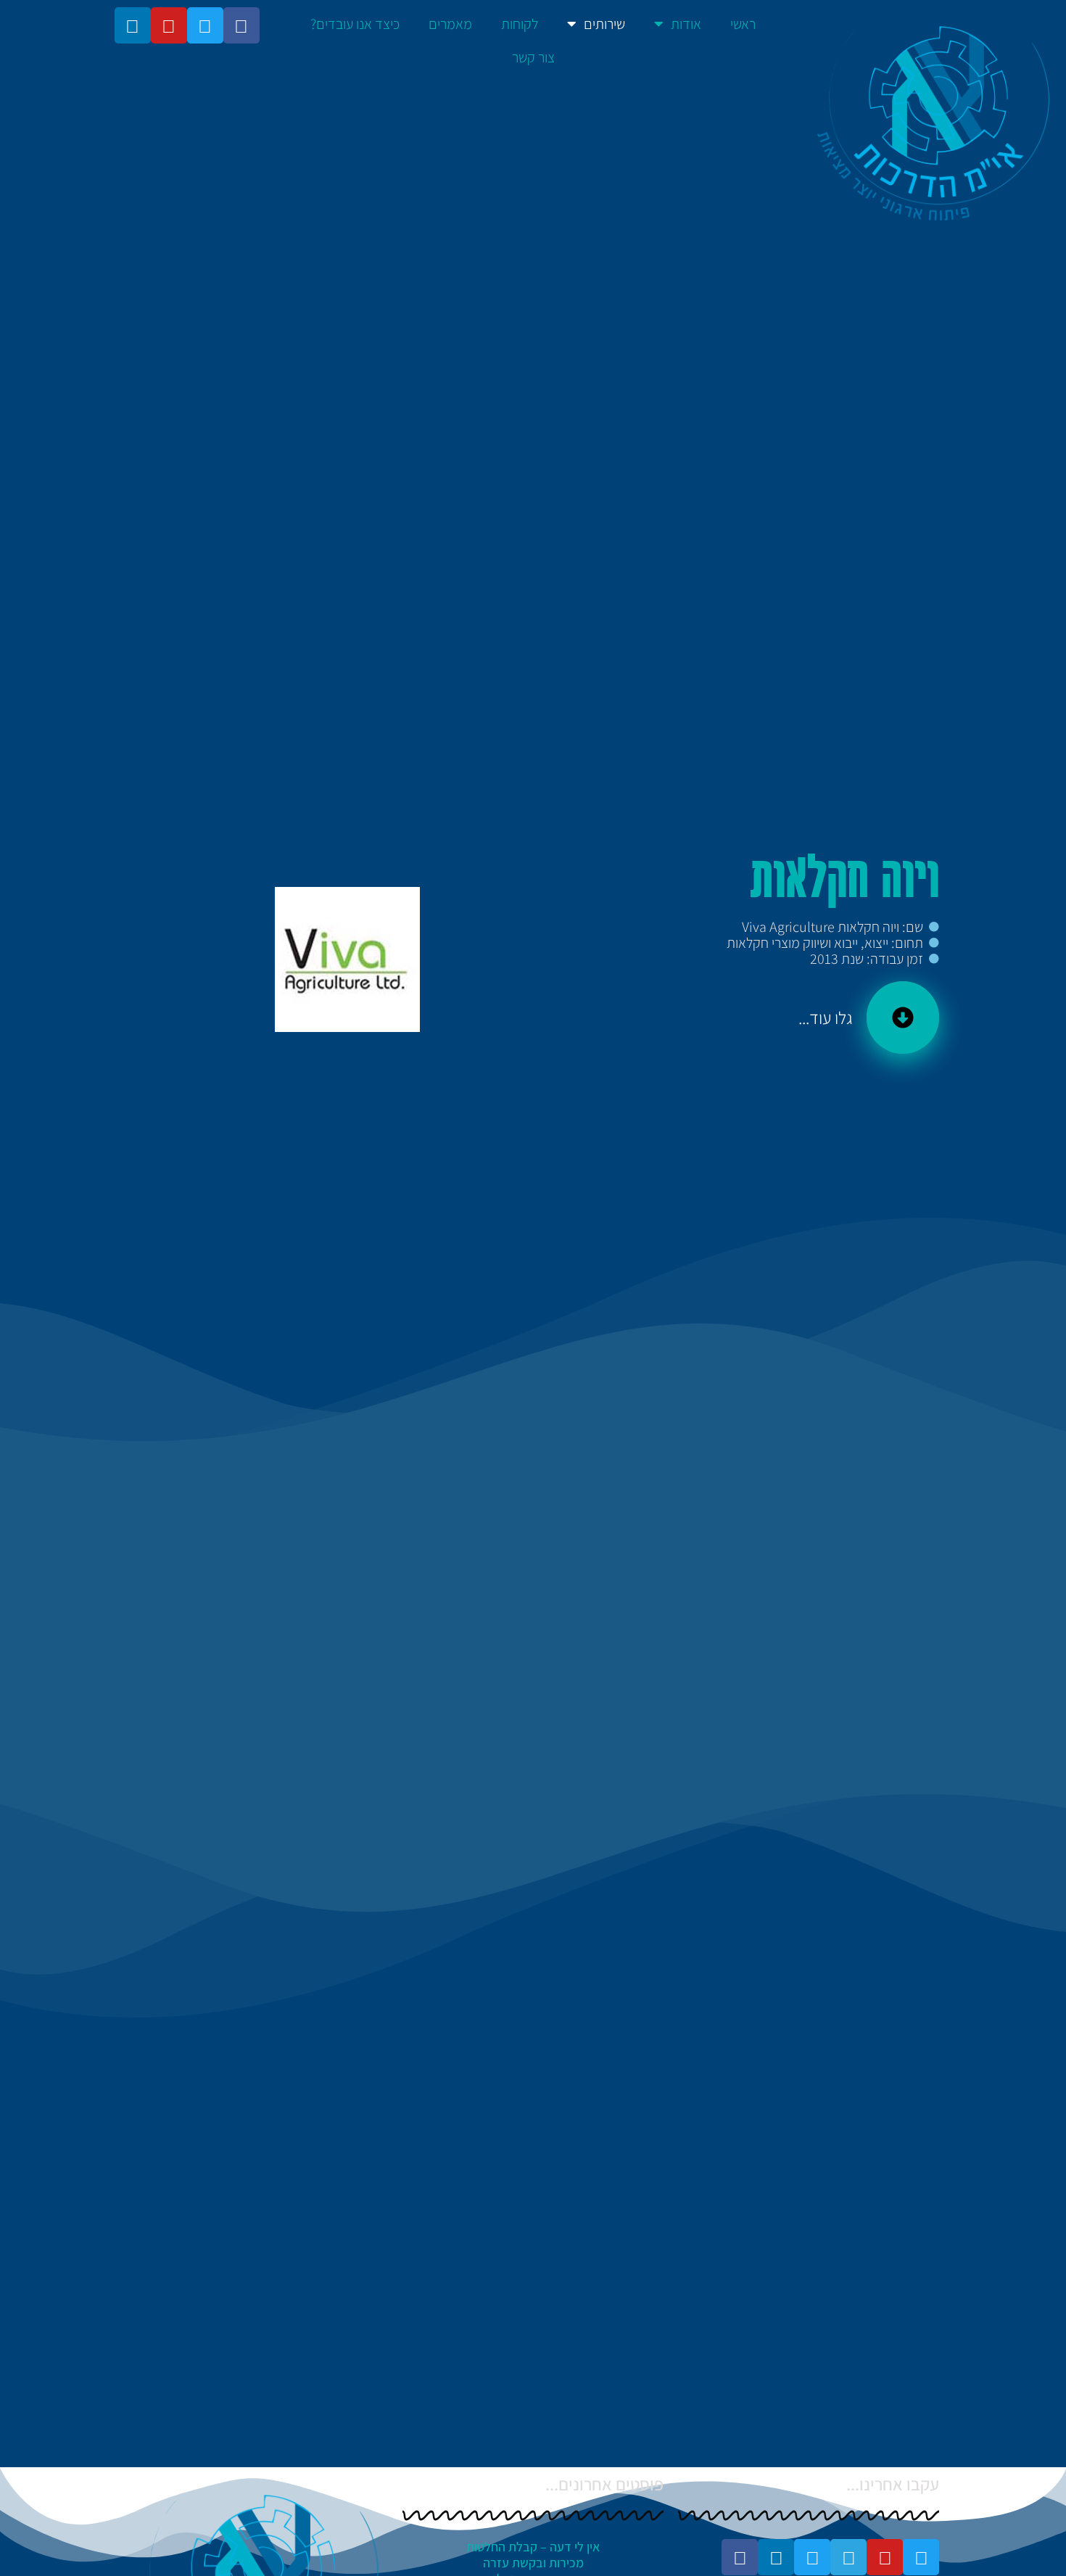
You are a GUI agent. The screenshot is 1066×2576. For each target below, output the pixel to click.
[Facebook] (241, 25)
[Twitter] (205, 25)
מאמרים (450, 24)
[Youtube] (169, 25)
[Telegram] (848, 2557)
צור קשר (533, 57)
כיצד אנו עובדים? (355, 24)
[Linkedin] (133, 25)
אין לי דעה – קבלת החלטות (533, 2547)
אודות (686, 24)
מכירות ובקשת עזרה (533, 2563)
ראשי (743, 24)
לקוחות (520, 24)
